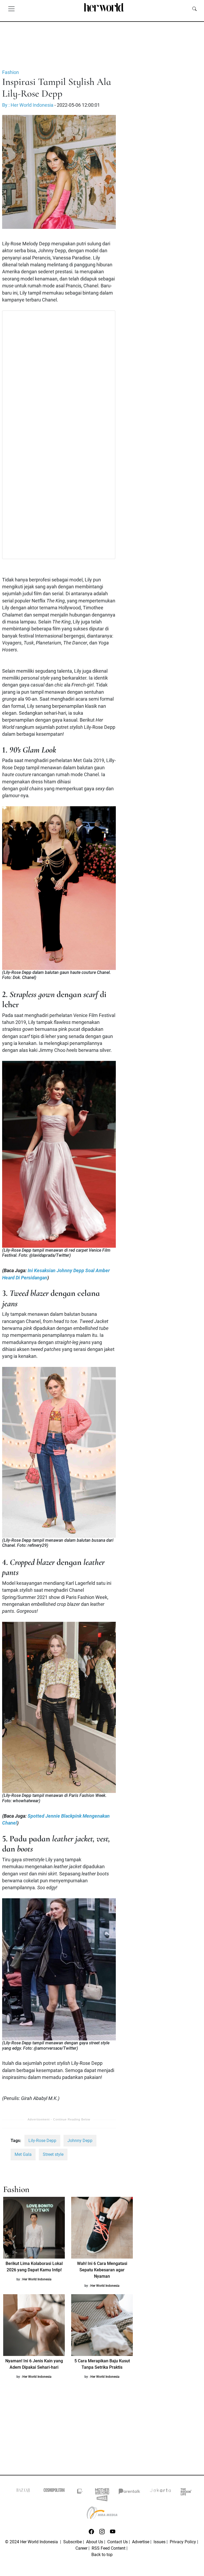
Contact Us (118, 2542)
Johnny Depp (80, 2141)
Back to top (102, 2555)
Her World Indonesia (37, 2279)
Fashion (10, 72)
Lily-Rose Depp (42, 2141)
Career (81, 2548)
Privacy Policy (183, 2542)
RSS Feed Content (109, 2548)
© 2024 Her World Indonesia (32, 2542)
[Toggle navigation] (11, 9)
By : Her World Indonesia (28, 105)
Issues (160, 2542)
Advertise (141, 2542)
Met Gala (23, 2154)
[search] (194, 9)
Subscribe (73, 2542)
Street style (53, 2154)
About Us (95, 2542)
